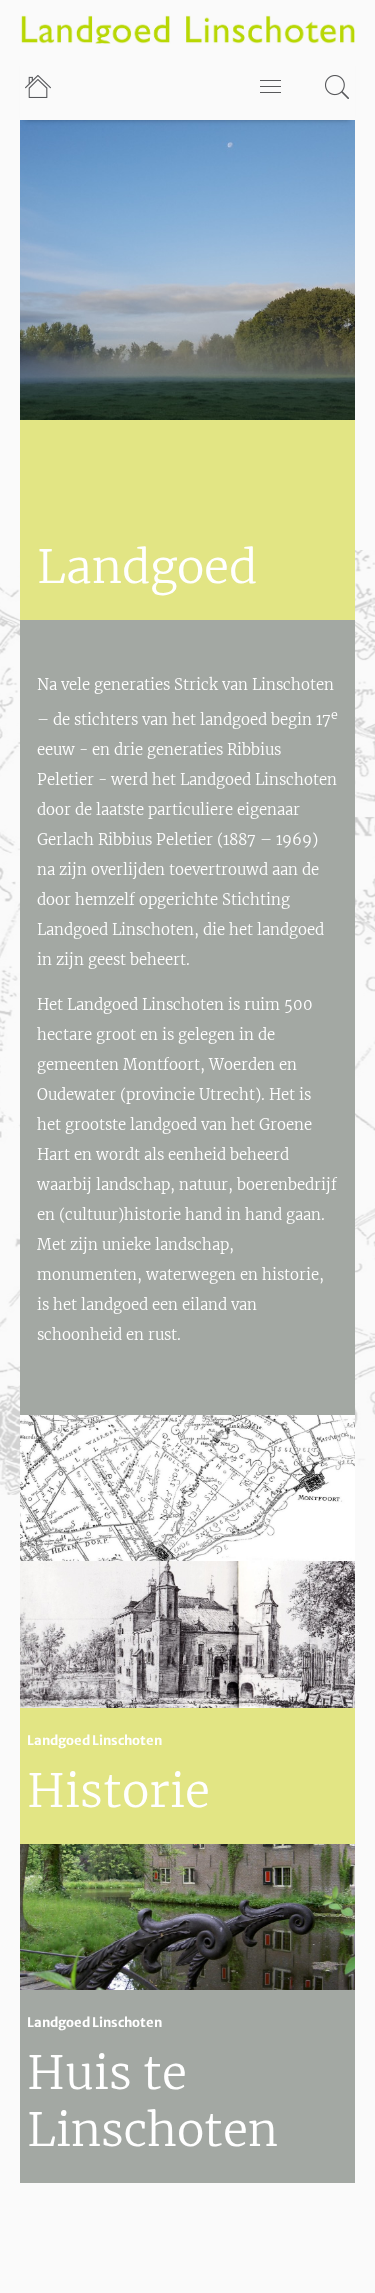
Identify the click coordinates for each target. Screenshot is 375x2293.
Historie (118, 1791)
